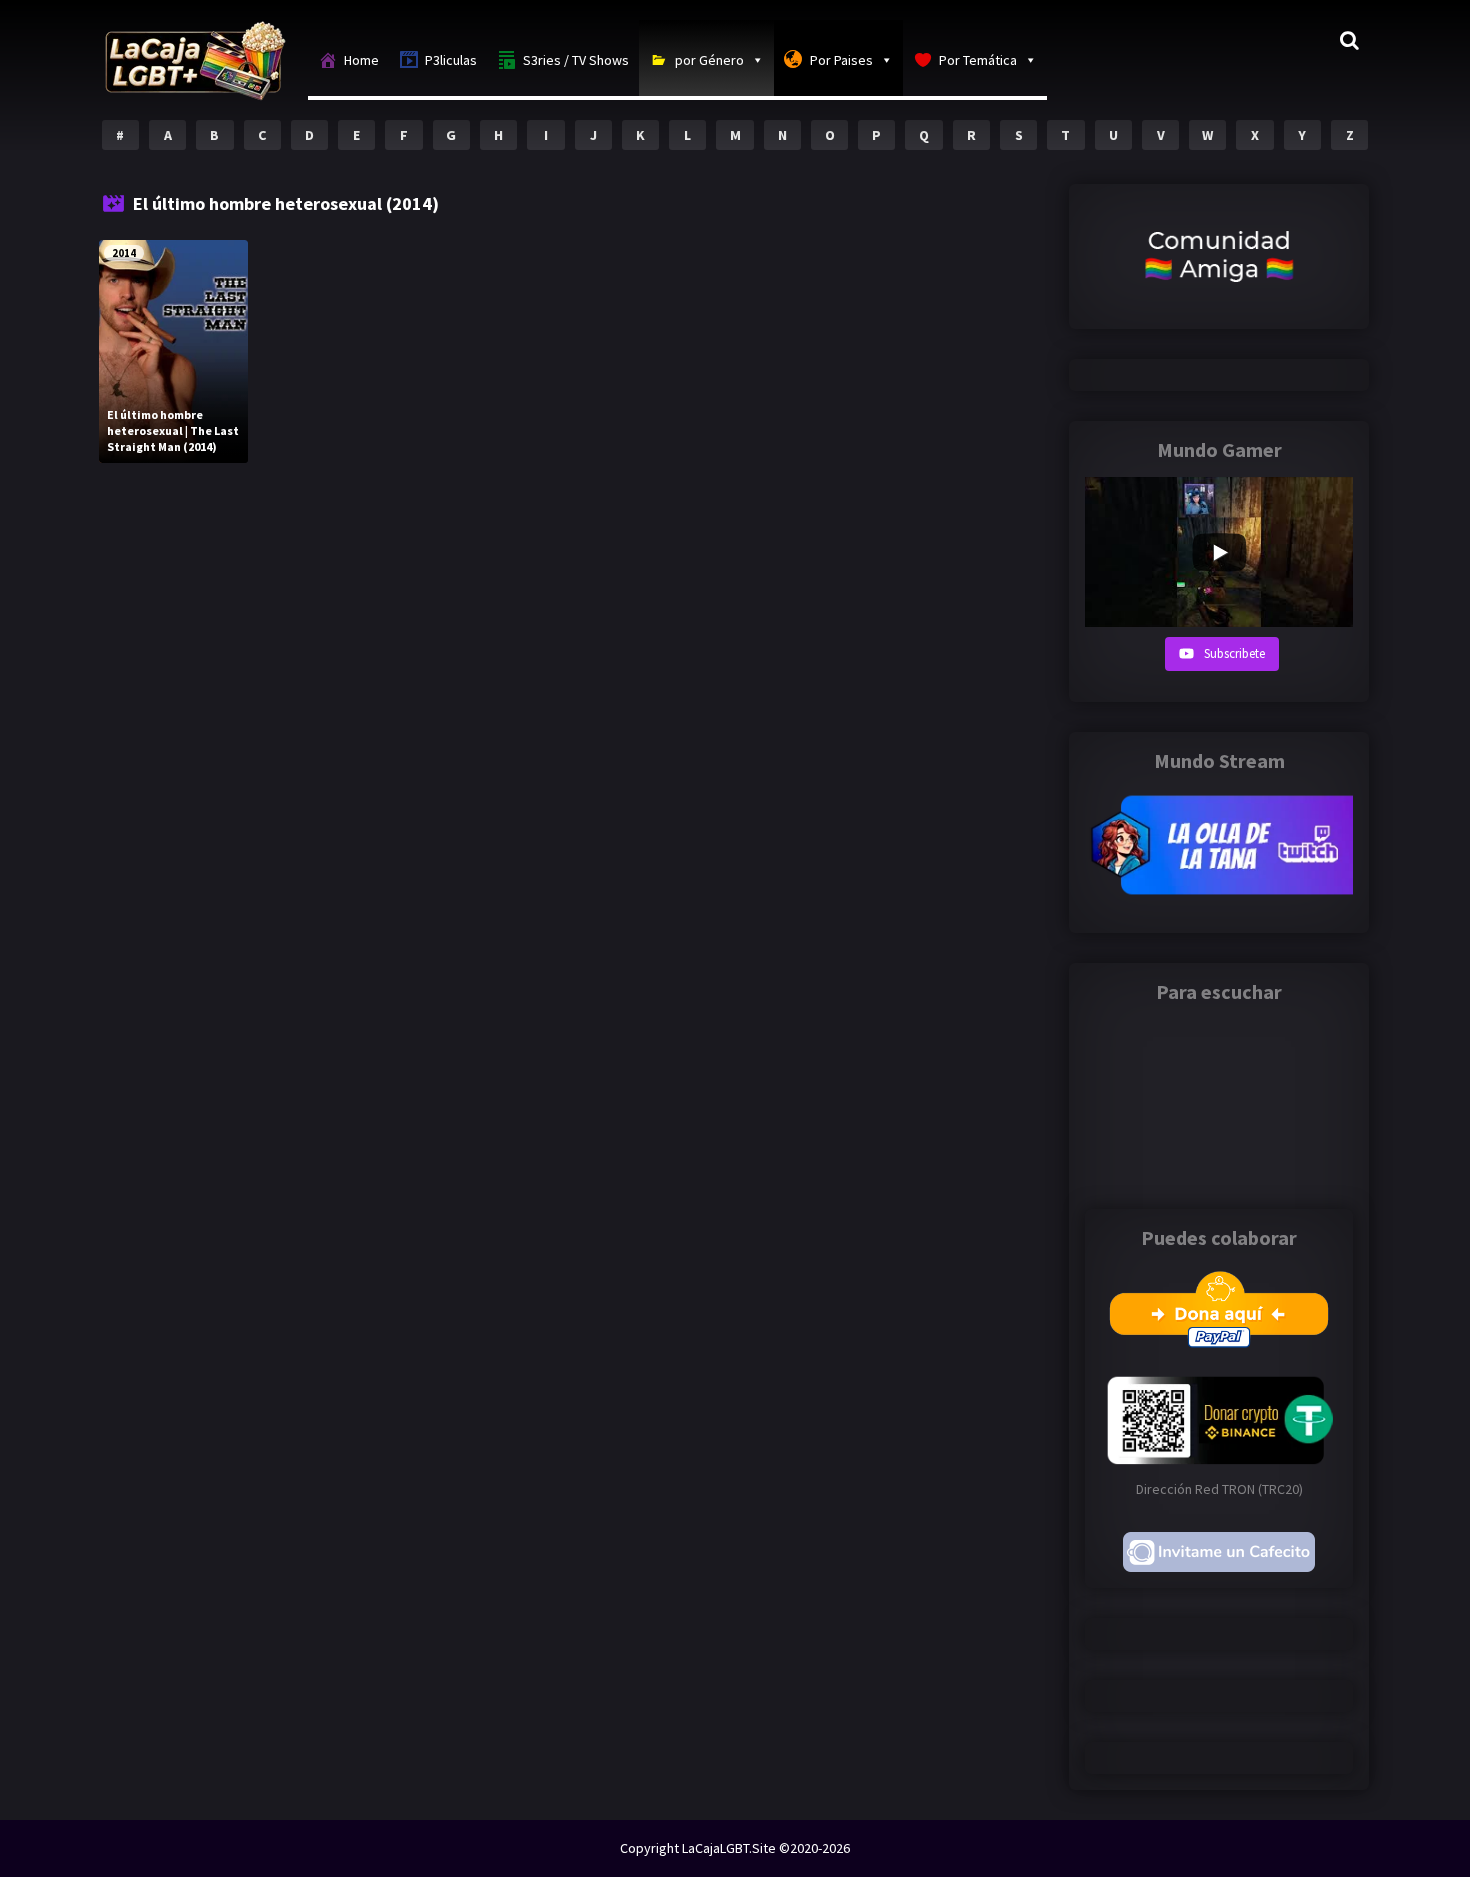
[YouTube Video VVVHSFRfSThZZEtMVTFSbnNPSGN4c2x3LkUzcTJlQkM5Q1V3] (1219, 552)
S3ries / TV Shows (576, 60)
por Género (709, 60)
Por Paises (841, 60)
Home (361, 60)
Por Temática (978, 60)
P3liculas (451, 60)
